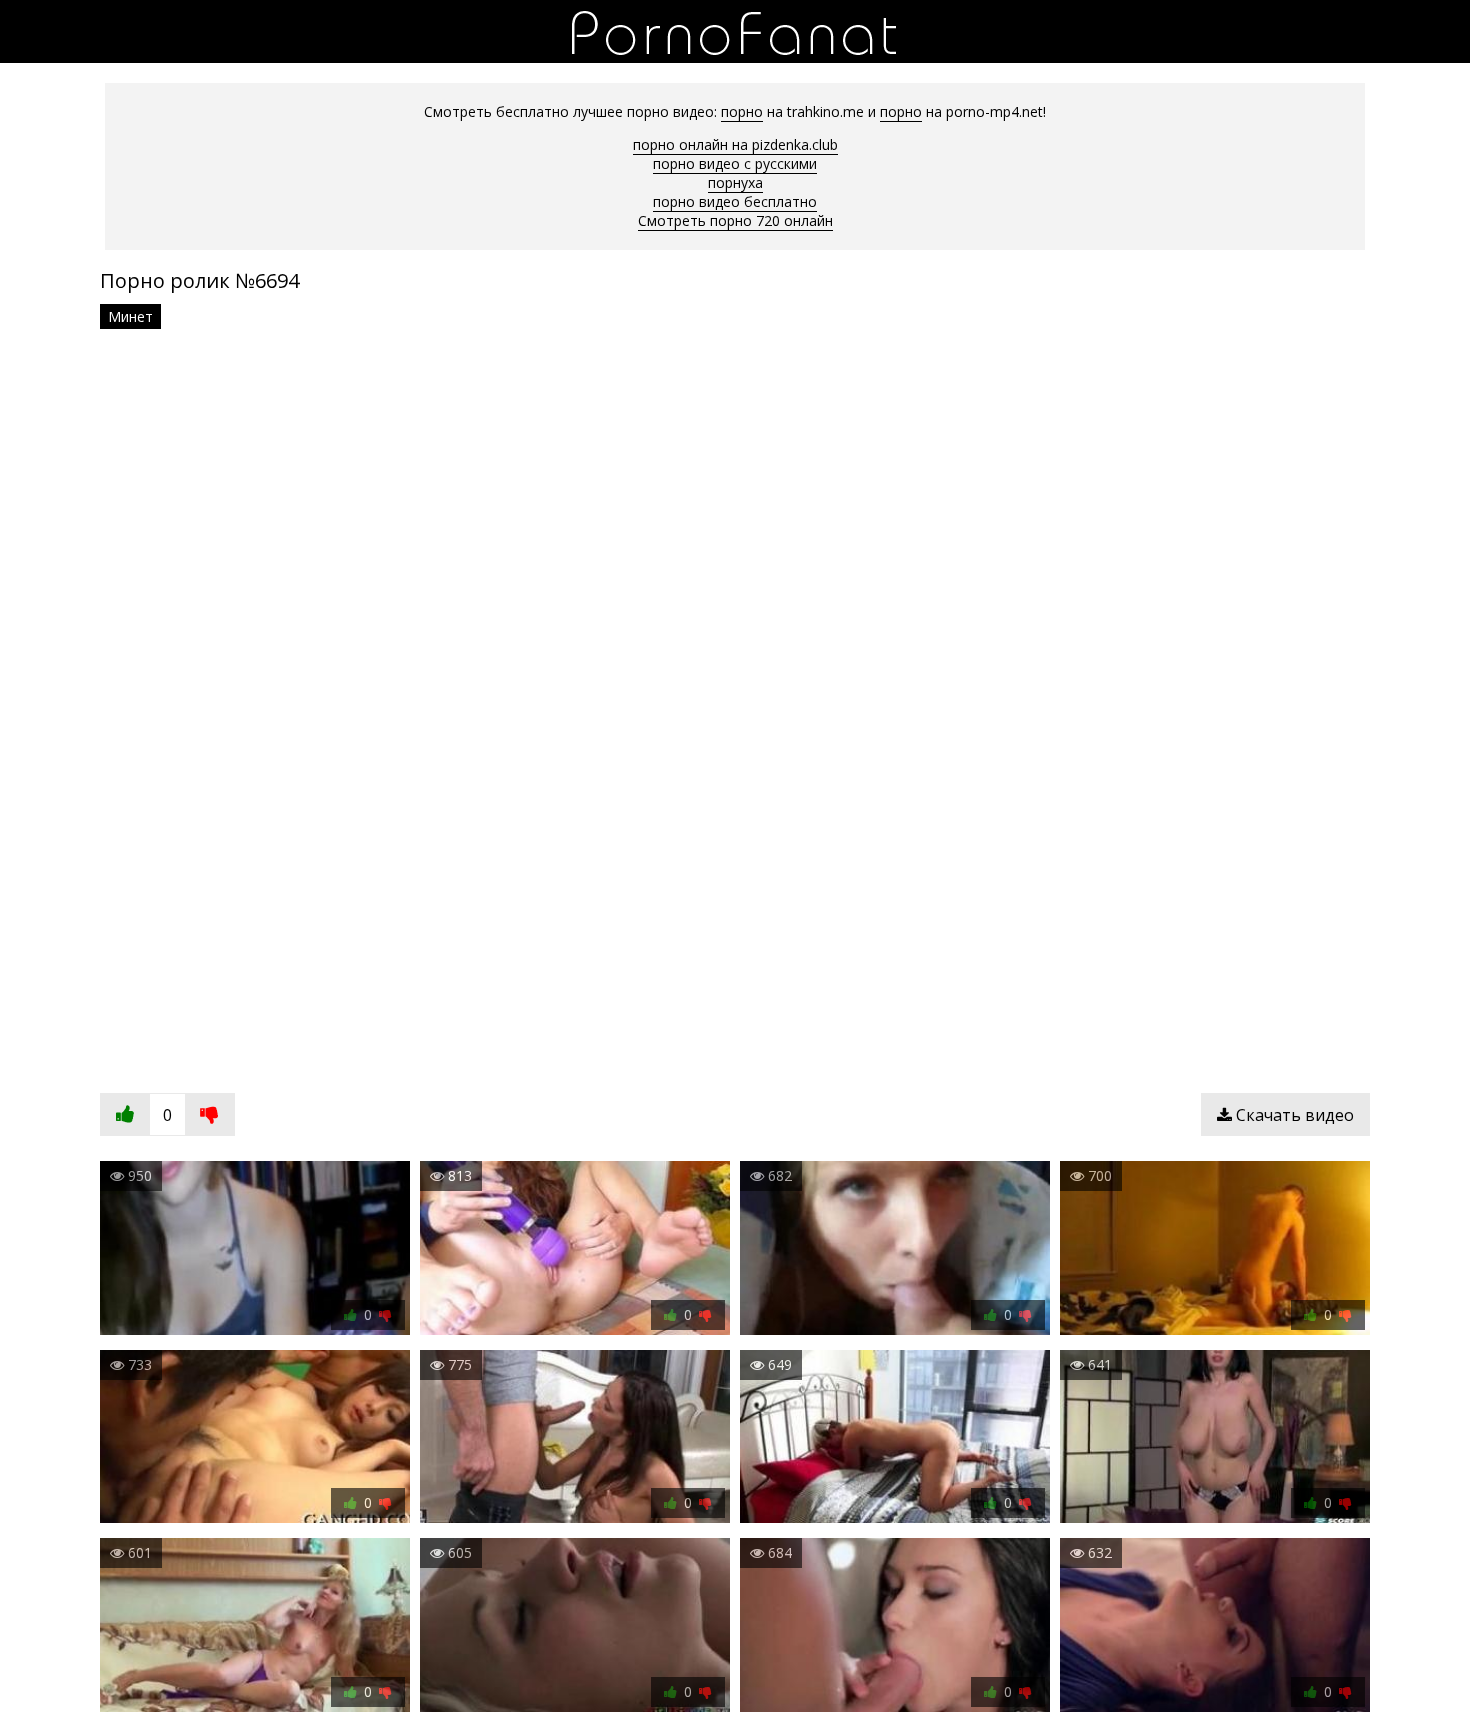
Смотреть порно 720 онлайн (735, 220)
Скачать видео (1293, 1115)
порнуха (735, 182)
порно (742, 111)
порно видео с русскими (735, 163)
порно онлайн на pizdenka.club (735, 144)
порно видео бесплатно (735, 201)
